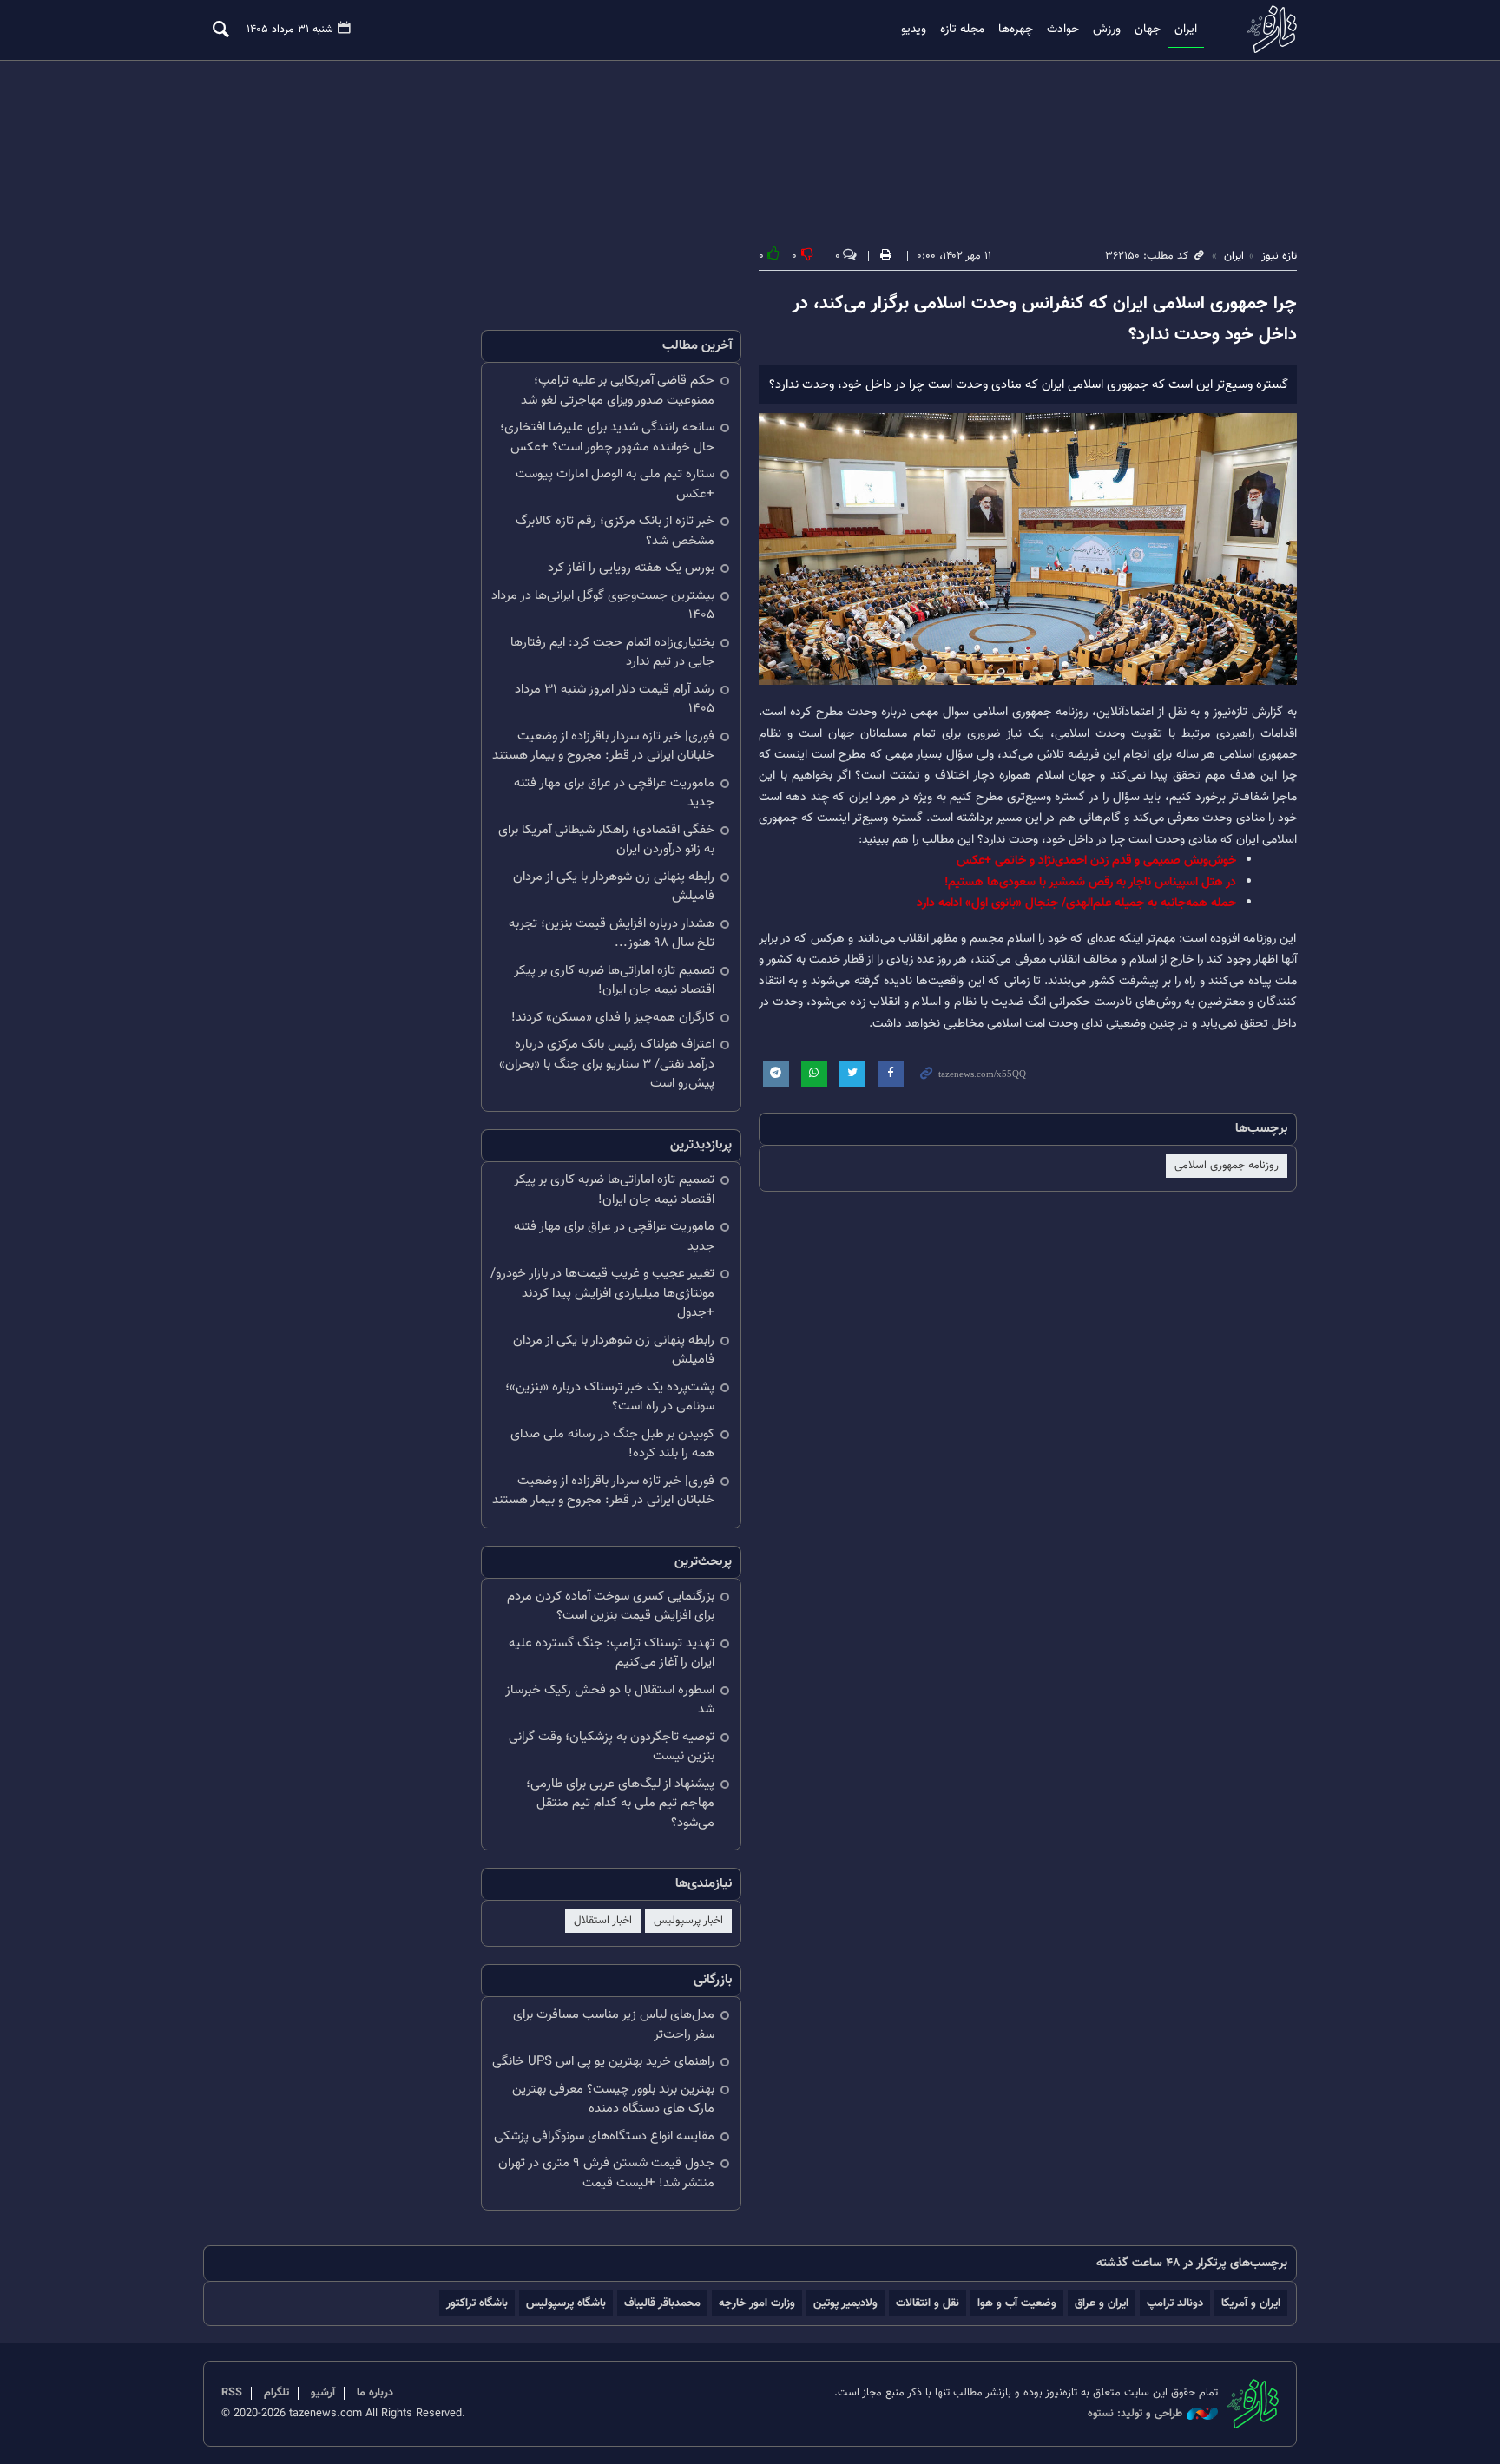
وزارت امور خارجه (757, 2303)
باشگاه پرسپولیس (566, 2303)
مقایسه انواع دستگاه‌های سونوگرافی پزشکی (604, 2136)
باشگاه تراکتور (477, 2303)
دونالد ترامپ (1175, 2303)
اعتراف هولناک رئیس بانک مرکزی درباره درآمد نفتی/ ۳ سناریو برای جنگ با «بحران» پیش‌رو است (607, 1064)
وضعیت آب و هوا (1017, 2303)
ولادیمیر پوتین (845, 2303)
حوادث (1063, 30)
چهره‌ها (1016, 30)
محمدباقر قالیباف (662, 2303)
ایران (1186, 30)
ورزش (1107, 30)
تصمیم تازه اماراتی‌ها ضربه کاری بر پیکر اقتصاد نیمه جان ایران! (614, 981)
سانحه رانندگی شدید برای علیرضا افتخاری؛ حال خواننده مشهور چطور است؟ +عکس (607, 437)
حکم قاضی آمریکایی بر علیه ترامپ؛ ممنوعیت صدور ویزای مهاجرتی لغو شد (618, 391)
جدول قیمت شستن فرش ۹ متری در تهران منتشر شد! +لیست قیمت (606, 2173)
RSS (232, 2393)
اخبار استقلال (603, 1921)
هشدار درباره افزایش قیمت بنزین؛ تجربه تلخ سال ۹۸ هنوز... (612, 934)
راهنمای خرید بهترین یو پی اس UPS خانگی (603, 2062)
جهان (1148, 30)
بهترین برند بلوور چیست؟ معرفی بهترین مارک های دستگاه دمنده (613, 2099)
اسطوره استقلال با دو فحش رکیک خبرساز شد (610, 1700)
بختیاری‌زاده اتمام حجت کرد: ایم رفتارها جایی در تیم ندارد (612, 653)
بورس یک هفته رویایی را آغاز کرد (631, 568)
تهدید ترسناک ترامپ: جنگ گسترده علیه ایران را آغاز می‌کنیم (612, 1653)
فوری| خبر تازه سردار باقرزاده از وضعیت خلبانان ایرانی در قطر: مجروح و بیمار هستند (603, 746)
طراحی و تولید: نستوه (1135, 2414)
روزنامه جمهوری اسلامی (1227, 1166)
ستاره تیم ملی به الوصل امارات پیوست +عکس (615, 484)
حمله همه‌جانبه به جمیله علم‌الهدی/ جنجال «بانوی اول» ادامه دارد (1076, 903)
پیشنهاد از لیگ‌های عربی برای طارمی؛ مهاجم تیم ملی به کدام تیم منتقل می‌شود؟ (620, 1804)
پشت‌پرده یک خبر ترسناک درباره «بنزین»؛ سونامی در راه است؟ (610, 1397)
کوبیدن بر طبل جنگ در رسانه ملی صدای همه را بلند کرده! (612, 1444)
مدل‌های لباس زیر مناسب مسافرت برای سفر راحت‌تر (614, 2025)
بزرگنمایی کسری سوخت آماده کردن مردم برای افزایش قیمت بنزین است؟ (611, 1607)
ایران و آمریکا (1251, 2303)
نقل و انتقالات (928, 2303)
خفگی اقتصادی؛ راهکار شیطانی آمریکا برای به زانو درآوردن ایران (606, 840)
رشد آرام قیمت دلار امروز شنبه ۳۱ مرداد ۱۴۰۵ (615, 700)
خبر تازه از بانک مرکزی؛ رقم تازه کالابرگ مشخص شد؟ (615, 531)
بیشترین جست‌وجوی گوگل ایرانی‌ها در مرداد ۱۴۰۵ (603, 606)
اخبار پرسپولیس (688, 1921)
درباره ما (375, 2393)
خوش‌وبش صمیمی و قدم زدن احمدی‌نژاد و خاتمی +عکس (1096, 861)
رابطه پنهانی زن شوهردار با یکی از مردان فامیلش (614, 887)
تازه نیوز (1266, 29)
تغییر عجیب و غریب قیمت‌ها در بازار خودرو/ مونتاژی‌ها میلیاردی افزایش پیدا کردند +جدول (602, 1293)
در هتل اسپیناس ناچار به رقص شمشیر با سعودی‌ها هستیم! (1090, 882)
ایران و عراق (1102, 2303)
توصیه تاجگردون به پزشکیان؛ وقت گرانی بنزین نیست (612, 1747)
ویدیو (914, 30)
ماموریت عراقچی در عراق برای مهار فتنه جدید (614, 793)
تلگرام (276, 2393)
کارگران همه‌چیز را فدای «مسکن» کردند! (613, 1018)
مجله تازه (962, 30)
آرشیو (323, 2393)
